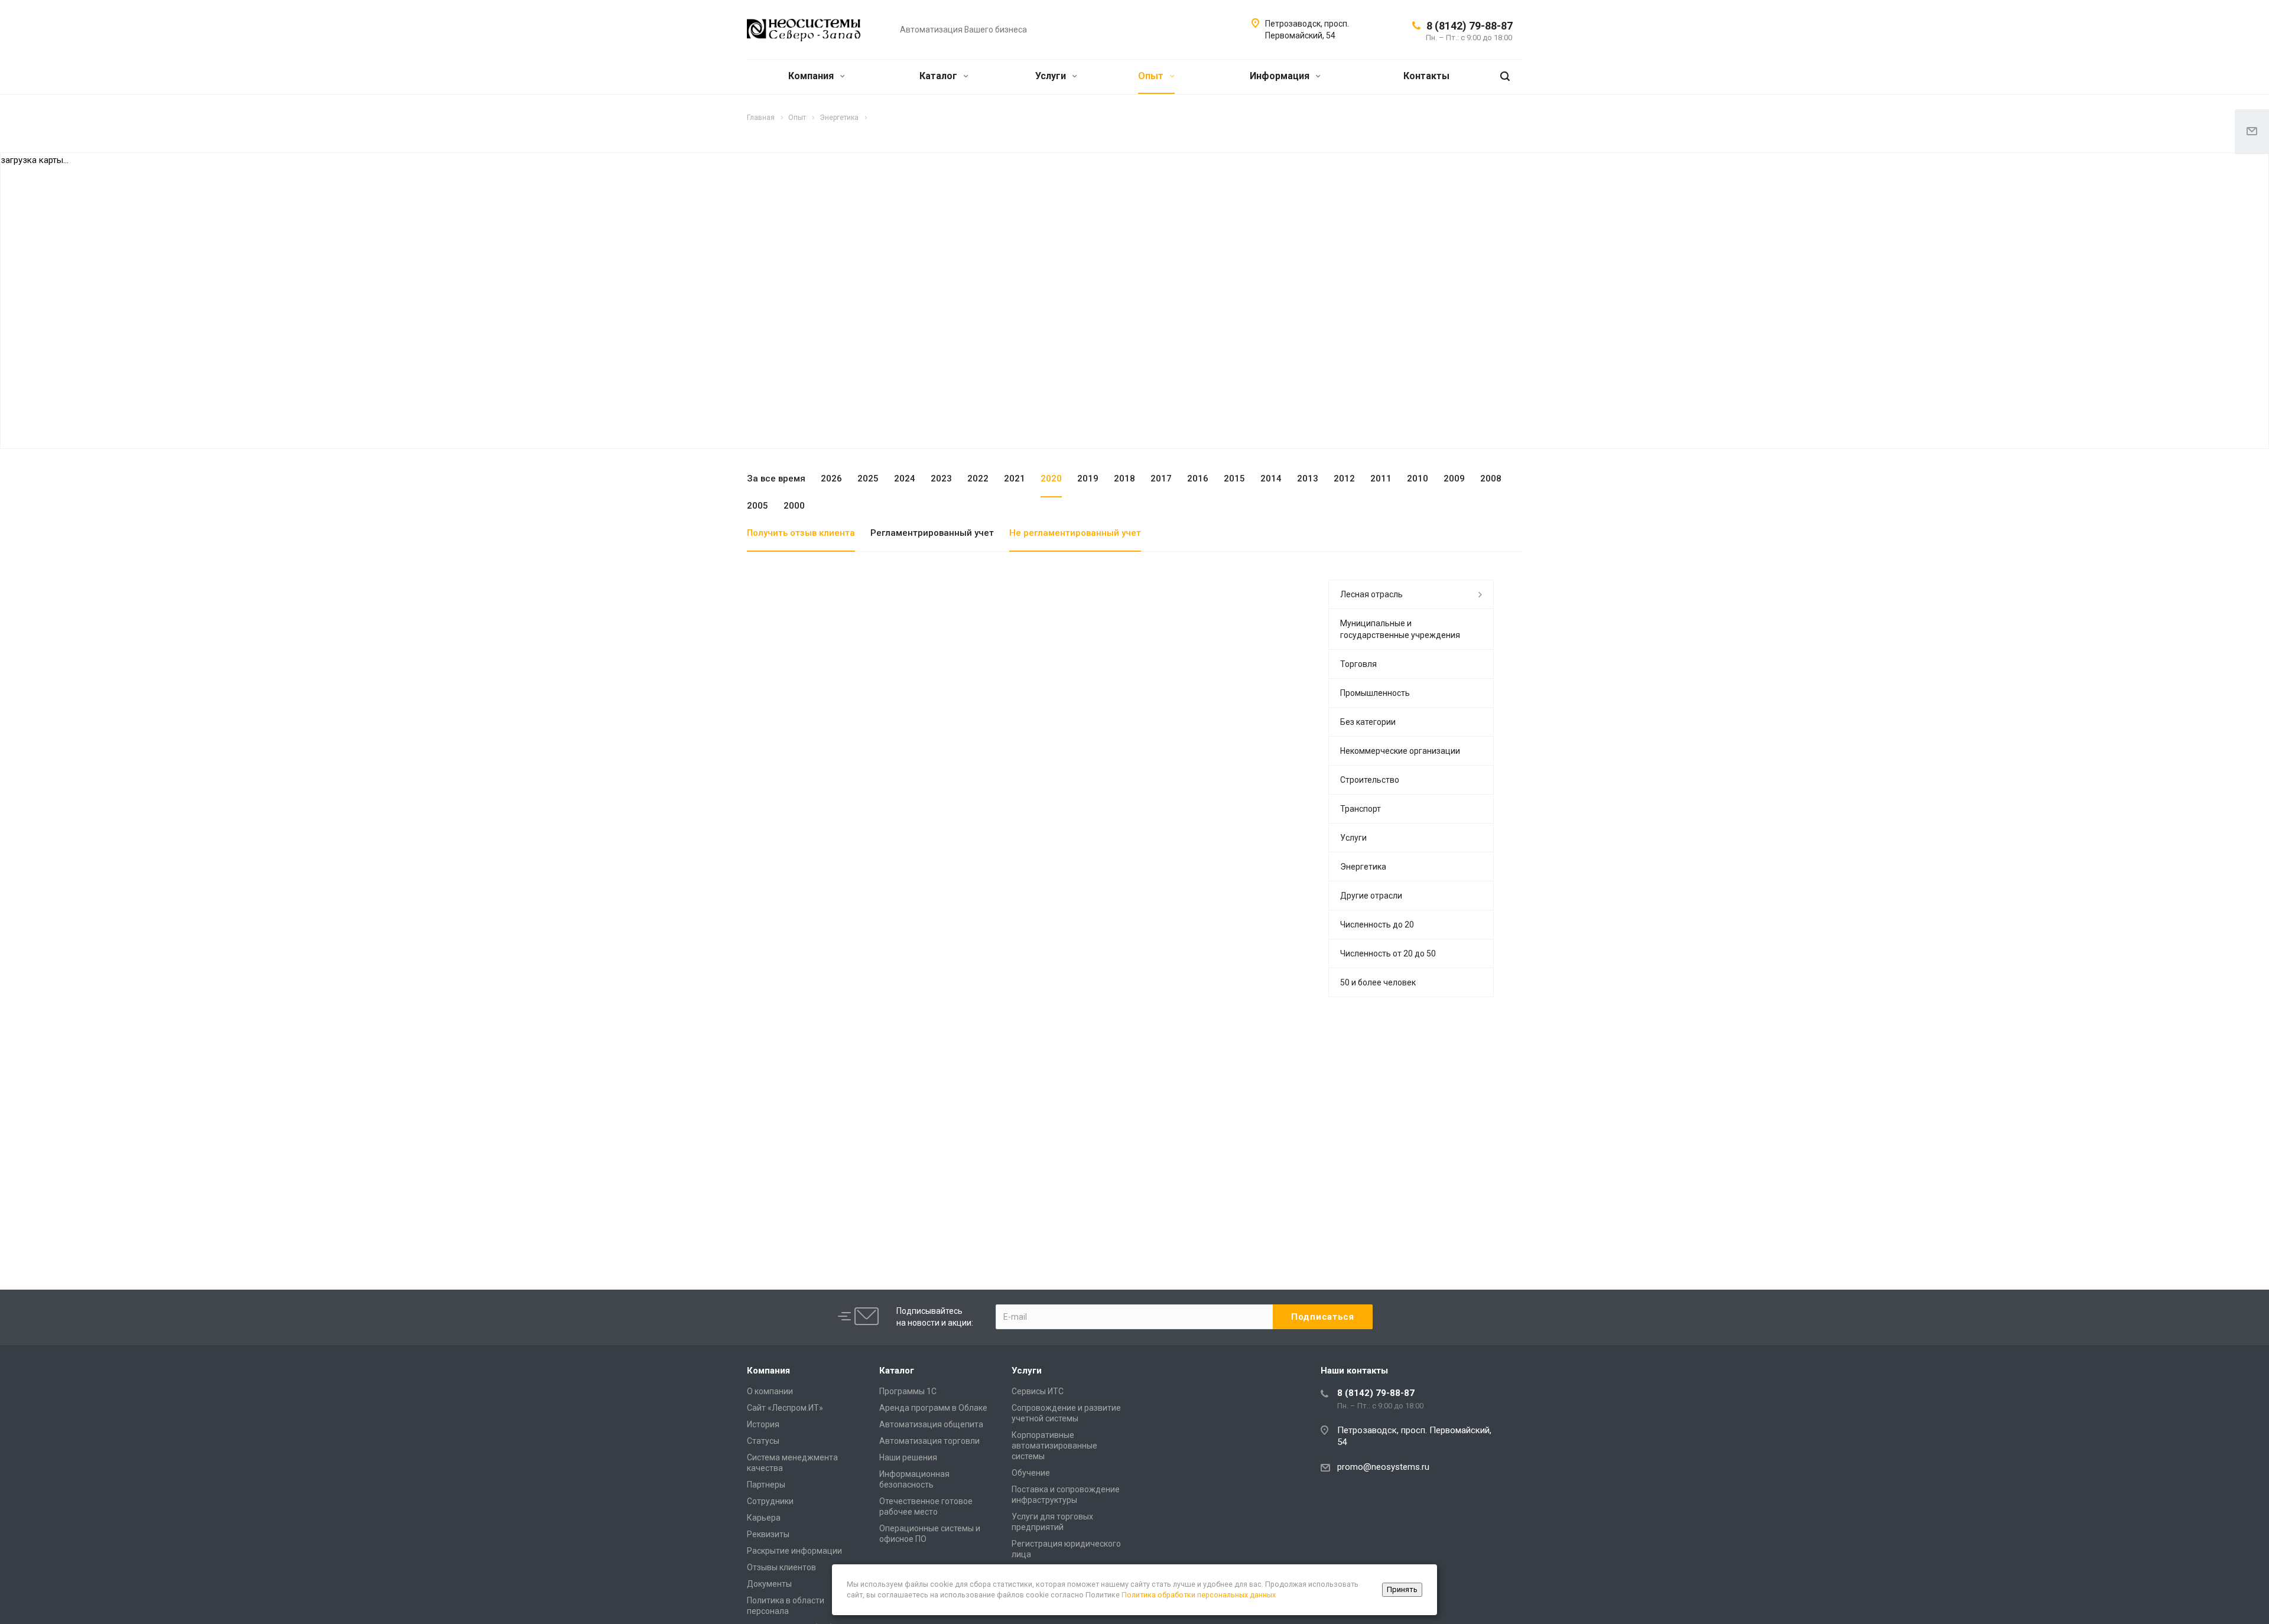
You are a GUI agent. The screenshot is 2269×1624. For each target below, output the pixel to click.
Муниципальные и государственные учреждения (1400, 629)
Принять (1402, 1589)
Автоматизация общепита (931, 1424)
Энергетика (1363, 867)
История (763, 1424)
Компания (812, 76)
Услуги (1052, 76)
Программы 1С (908, 1391)
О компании (770, 1391)
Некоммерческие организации (1400, 751)
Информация (1281, 76)
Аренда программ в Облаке (933, 1408)
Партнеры (766, 1485)
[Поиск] (1505, 77)
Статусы (763, 1441)
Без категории (1368, 722)
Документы (769, 1584)
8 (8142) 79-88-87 (1470, 26)
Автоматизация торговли (929, 1441)
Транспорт (1361, 809)
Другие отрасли (1371, 896)
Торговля (1358, 664)
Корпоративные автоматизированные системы (1054, 1446)
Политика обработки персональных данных (1199, 1595)
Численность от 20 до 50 (1388, 953)
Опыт (1152, 76)
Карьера (764, 1518)
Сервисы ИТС (1038, 1391)
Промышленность (1375, 693)
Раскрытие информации (794, 1551)
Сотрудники (770, 1501)
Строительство (1370, 780)
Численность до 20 (1377, 925)
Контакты (1426, 76)
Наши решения (908, 1457)
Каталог (940, 76)
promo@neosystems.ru (1383, 1467)
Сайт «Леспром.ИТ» (785, 1408)
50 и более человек (1378, 982)
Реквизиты (768, 1534)
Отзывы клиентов (781, 1567)
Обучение (1031, 1473)
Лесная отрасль (1371, 594)
